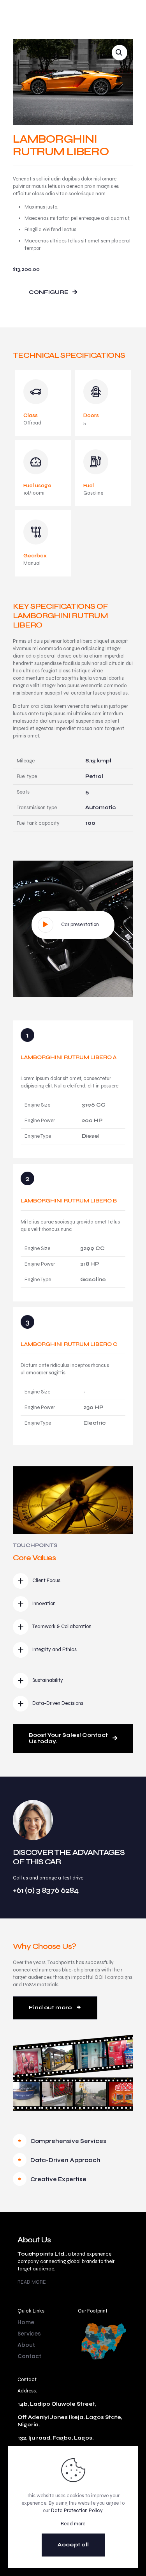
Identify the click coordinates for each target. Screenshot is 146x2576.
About (26, 2345)
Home (26, 2322)
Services (29, 2334)
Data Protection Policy (77, 2511)
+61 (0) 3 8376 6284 (46, 1890)
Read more (73, 2524)
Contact (29, 2356)
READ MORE (32, 2282)
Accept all (73, 2545)
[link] (103, 2340)
